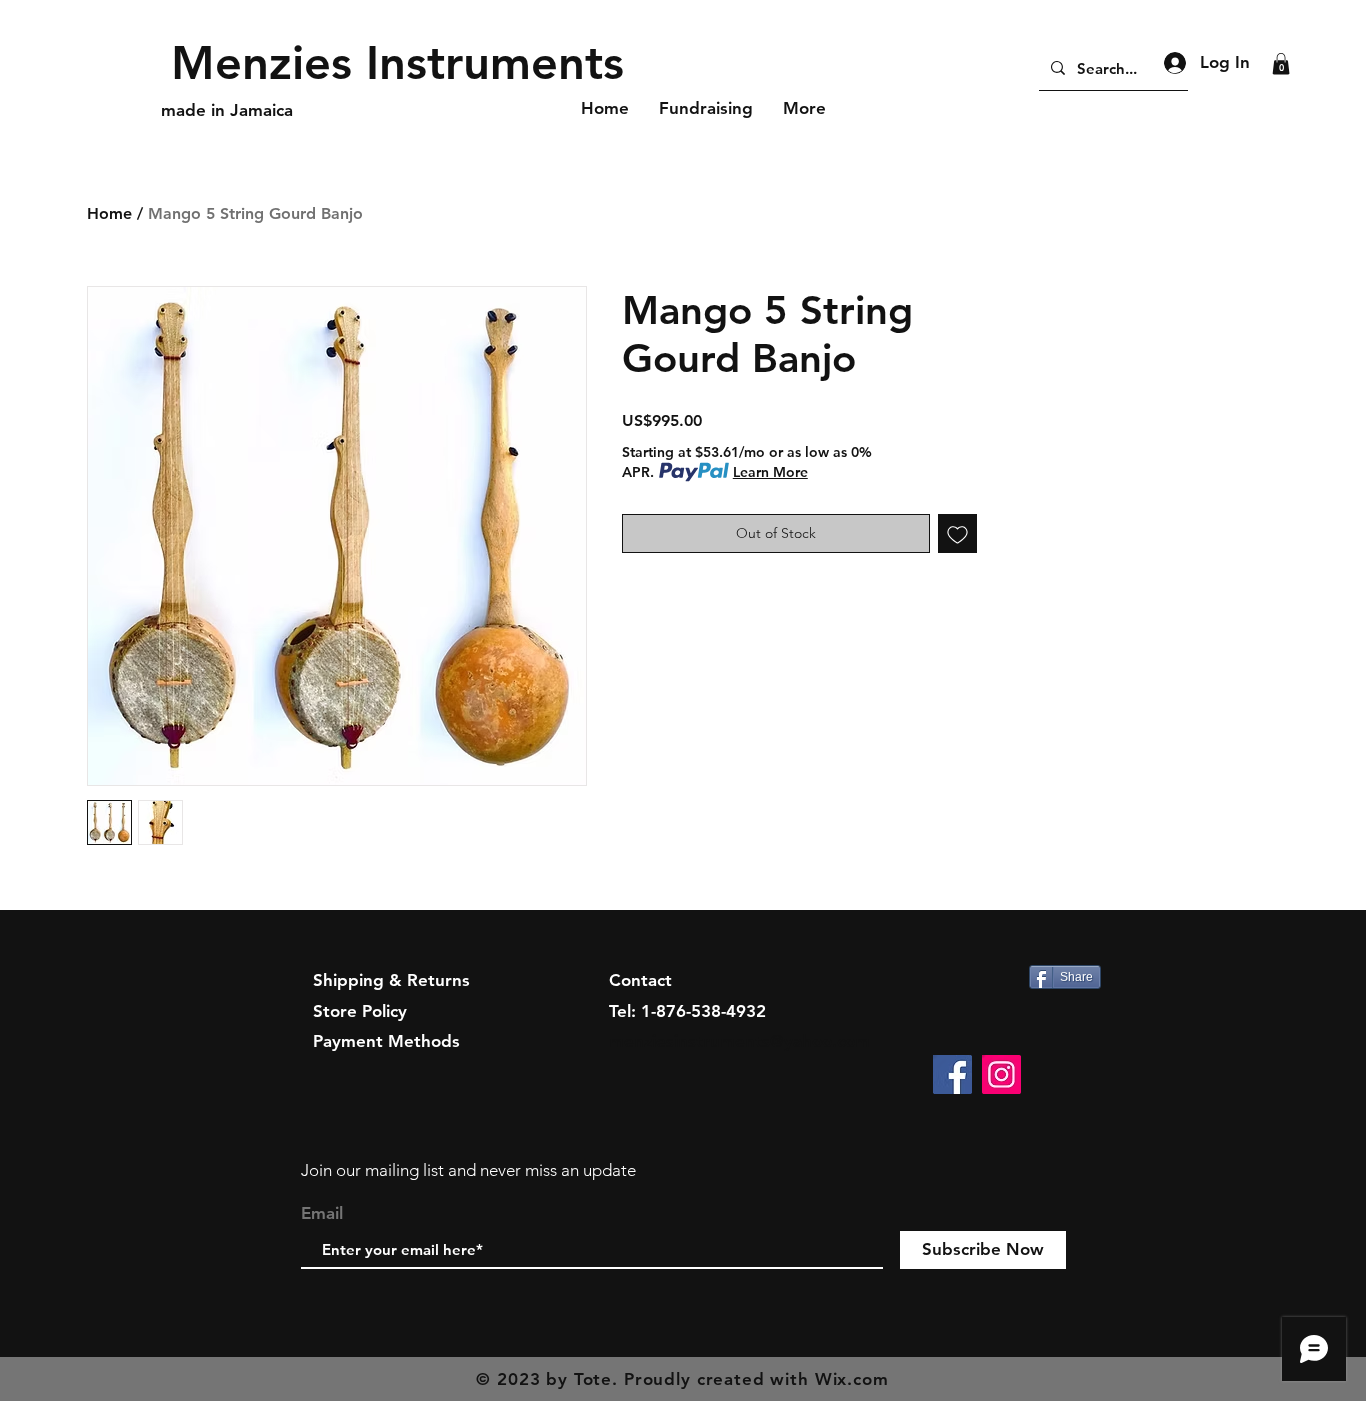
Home (109, 213)
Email (322, 1213)
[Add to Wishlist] (957, 533)
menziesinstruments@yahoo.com (739, 1041)
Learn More (770, 472)
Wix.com (852, 1379)
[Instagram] (1001, 1074)
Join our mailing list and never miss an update (468, 1170)
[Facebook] (952, 1074)
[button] (1281, 64)
